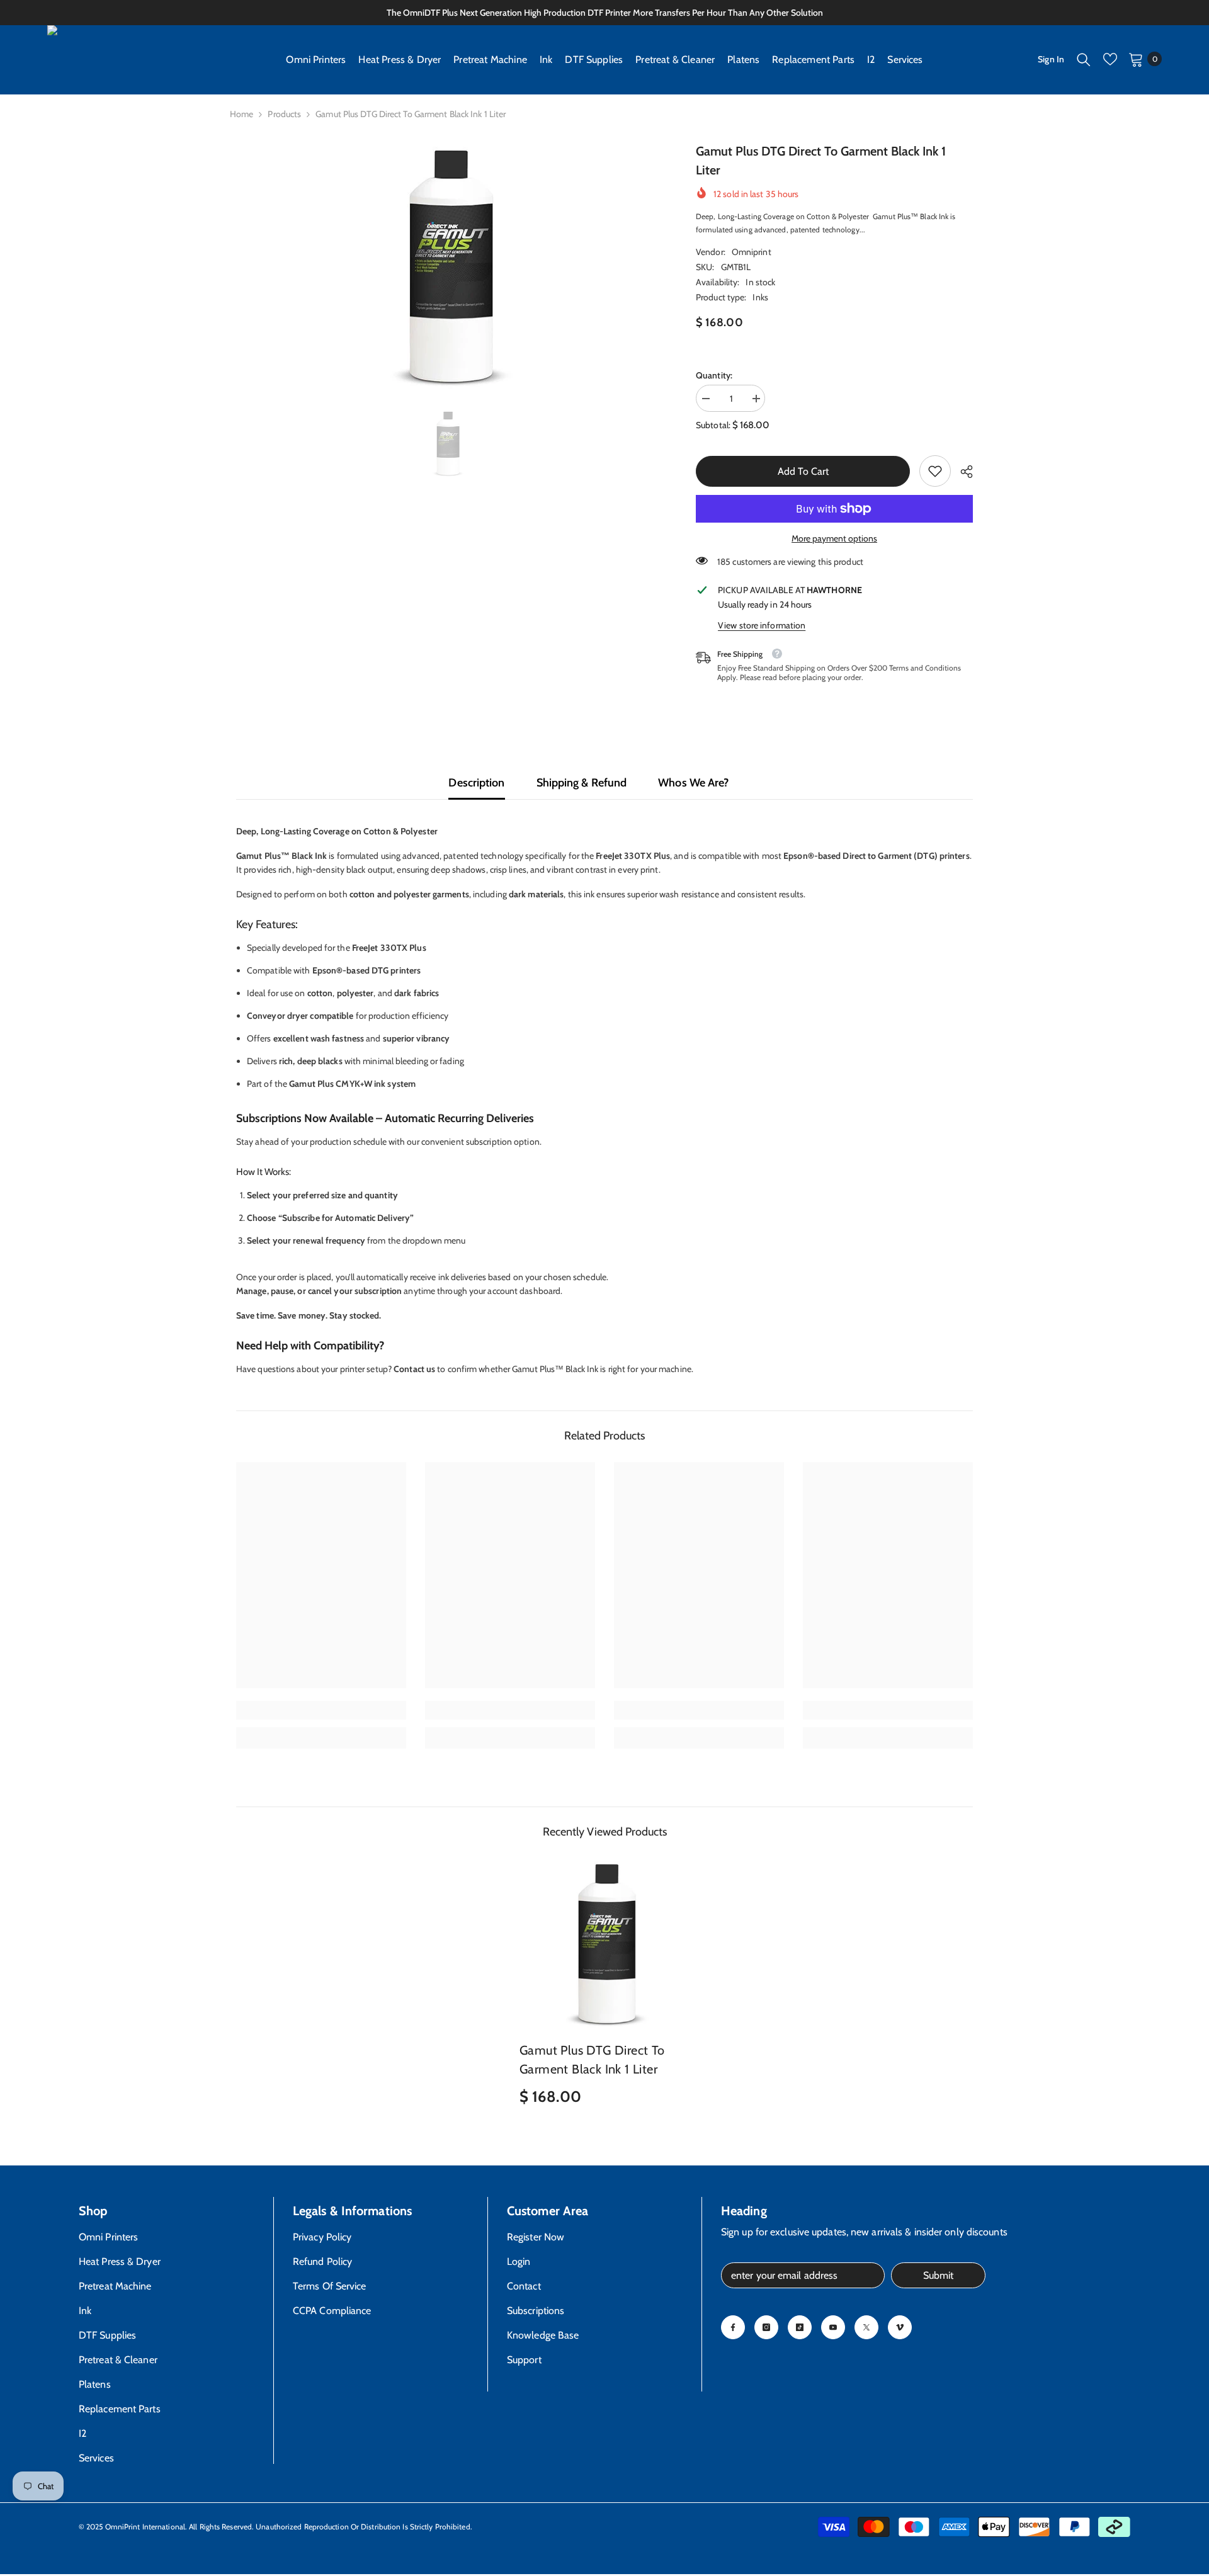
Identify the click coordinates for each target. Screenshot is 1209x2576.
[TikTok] (800, 2327)
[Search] (1084, 59)
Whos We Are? (693, 783)
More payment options (834, 538)
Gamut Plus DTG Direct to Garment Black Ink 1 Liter (592, 2060)
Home (241, 114)
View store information (762, 625)
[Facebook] (733, 2327)
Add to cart (803, 471)
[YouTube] (833, 2327)
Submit (938, 2275)
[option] (447, 265)
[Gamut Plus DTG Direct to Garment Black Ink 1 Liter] (604, 1943)
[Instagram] (766, 2327)
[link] (935, 471)
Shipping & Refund (582, 783)
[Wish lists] (1110, 59)
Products (284, 114)
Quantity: (714, 375)
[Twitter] (866, 2327)
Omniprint (752, 252)
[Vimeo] (900, 2327)
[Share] (962, 472)
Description (476, 783)
